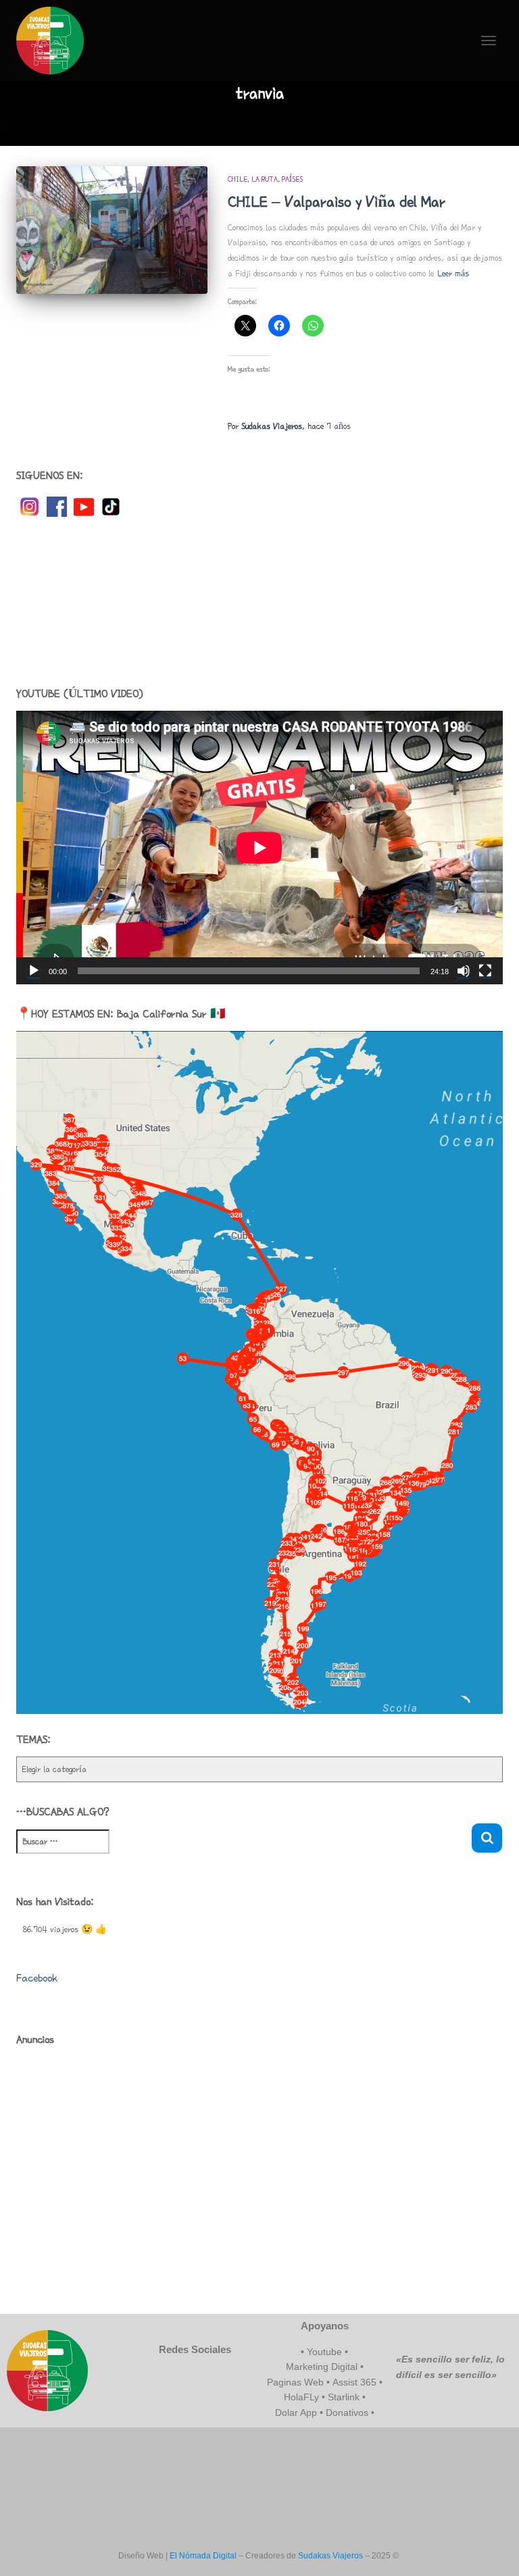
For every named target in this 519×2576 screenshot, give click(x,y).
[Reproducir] (34, 971)
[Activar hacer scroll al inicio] (492, 2549)
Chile (238, 179)
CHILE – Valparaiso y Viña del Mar (337, 202)
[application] (259, 848)
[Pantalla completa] (485, 971)
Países (292, 179)
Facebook (37, 1978)
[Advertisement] (259, 602)
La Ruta (265, 179)
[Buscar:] (244, 1851)
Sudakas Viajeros (330, 2556)
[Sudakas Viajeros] (55, 41)
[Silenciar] (464, 971)
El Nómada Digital (203, 2556)
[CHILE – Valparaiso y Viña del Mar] (112, 230)
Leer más (453, 274)
